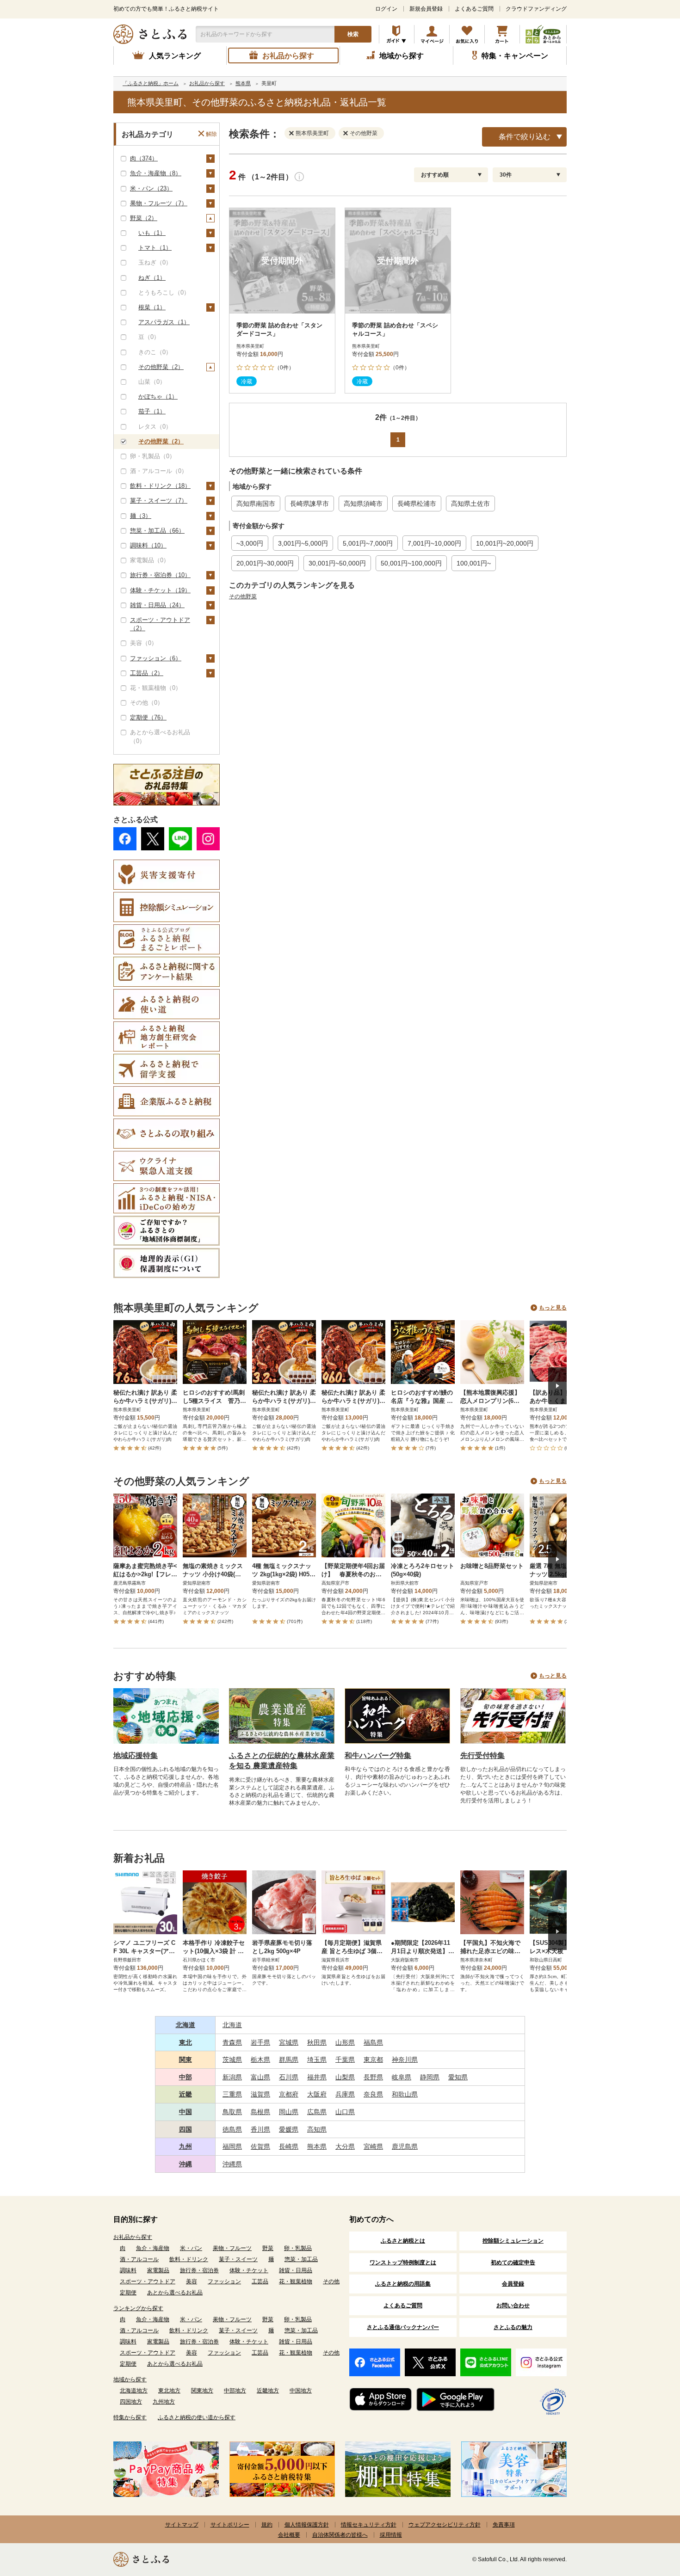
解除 (211, 134)
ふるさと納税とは (403, 2241)
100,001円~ (474, 563)
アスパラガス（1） (164, 322)
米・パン (191, 2248)
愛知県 (458, 2077)
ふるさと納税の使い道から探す (197, 2417)
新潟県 (232, 2077)
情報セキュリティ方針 (369, 2525)
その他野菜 (243, 596)
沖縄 (185, 2164)
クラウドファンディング (536, 9)
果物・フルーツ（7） (159, 203)
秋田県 (317, 2042)
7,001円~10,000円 (434, 543)
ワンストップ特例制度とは (403, 2262)
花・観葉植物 (296, 2281)
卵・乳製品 (298, 2248)
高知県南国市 (256, 504)
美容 (192, 2281)
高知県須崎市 (363, 504)
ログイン (386, 9)
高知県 (317, 2129)
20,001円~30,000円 (265, 563)
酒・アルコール (139, 2259)
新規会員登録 (426, 9)
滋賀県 (260, 2094)
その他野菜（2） (161, 367)
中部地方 (235, 2391)
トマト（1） (155, 248)
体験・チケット (249, 2270)
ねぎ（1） (152, 278)
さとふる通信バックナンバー (403, 2327)
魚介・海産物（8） (156, 173)
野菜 (268, 2248)
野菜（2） (144, 218)
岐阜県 (402, 2077)
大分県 (345, 2146)
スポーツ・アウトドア (148, 2281)
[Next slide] (557, 1386)
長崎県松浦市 (417, 504)
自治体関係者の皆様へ (340, 2535)
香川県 (260, 2129)
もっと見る (553, 1308)
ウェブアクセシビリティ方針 (445, 2525)
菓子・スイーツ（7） (159, 501)
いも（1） (152, 233)
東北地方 (169, 2391)
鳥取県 (232, 2112)
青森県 (232, 2042)
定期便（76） (148, 717)
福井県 (317, 2077)
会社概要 (289, 2535)
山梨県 (345, 2077)
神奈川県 (405, 2060)
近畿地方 (268, 2391)
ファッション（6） (156, 658)
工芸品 (260, 2281)
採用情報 (391, 2535)
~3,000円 (250, 543)
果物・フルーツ (232, 2248)
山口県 (345, 2112)
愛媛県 (289, 2129)
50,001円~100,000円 (411, 563)
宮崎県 (373, 2146)
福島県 (373, 2042)
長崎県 (289, 2146)
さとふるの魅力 (513, 2327)
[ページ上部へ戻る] (648, 2516)
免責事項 (504, 2525)
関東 (185, 2060)
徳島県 (232, 2129)
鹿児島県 (405, 2146)
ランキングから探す (138, 2308)
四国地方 (131, 2402)
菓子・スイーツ (238, 2259)
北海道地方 (134, 2391)
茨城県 (232, 2060)
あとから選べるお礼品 (175, 2293)
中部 (185, 2077)
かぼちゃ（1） (158, 397)
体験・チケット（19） (160, 590)
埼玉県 (317, 2060)
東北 (185, 2042)
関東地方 (202, 2391)
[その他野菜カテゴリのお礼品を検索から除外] (347, 133)
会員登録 (513, 2284)
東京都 (373, 2060)
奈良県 (373, 2094)
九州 (185, 2146)
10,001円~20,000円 (505, 543)
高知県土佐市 (470, 504)
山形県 (345, 2042)
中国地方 (301, 2391)
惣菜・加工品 (301, 2259)
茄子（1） (152, 411)
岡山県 (289, 2112)
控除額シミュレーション (513, 2241)
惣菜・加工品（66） (157, 531)
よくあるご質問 (474, 9)
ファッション (224, 2281)
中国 (185, 2112)
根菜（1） (152, 307)
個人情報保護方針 (307, 2525)
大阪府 (317, 2094)
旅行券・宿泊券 (199, 2270)
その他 (331, 2281)
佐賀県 (260, 2146)
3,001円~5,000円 (303, 543)
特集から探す (130, 2417)
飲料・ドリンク (189, 2259)
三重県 (232, 2094)
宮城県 (289, 2042)
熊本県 (317, 2146)
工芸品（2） (147, 673)
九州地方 (164, 2402)
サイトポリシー (230, 2525)
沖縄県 (232, 2164)
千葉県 (345, 2060)
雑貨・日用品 (296, 2270)
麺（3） (141, 516)
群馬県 (289, 2060)
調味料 (128, 2270)
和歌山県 (405, 2094)
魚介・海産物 (153, 2248)
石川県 (289, 2077)
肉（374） (144, 158)
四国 (185, 2129)
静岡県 (430, 2077)
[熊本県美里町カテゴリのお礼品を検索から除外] (293, 133)
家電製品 (158, 2270)
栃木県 (260, 2060)
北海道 (185, 2025)
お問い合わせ (513, 2305)
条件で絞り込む (525, 137)
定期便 (128, 2293)
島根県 (260, 2112)
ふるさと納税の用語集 (403, 2284)
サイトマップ (182, 2525)
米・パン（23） (151, 188)
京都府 (289, 2094)
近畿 (185, 2094)
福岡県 (232, 2146)
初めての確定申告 (513, 2262)
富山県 (260, 2077)
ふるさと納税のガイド (397, 34)
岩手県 (260, 2042)
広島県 (317, 2112)
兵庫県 (345, 2094)
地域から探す (130, 2379)
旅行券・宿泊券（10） (160, 575)
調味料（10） (148, 545)
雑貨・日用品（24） (157, 605)
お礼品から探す (133, 2237)
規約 (267, 2525)
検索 (353, 34)
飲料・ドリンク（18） (160, 486)
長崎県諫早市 (309, 504)
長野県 (373, 2077)
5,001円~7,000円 (368, 543)
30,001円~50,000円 (337, 563)
